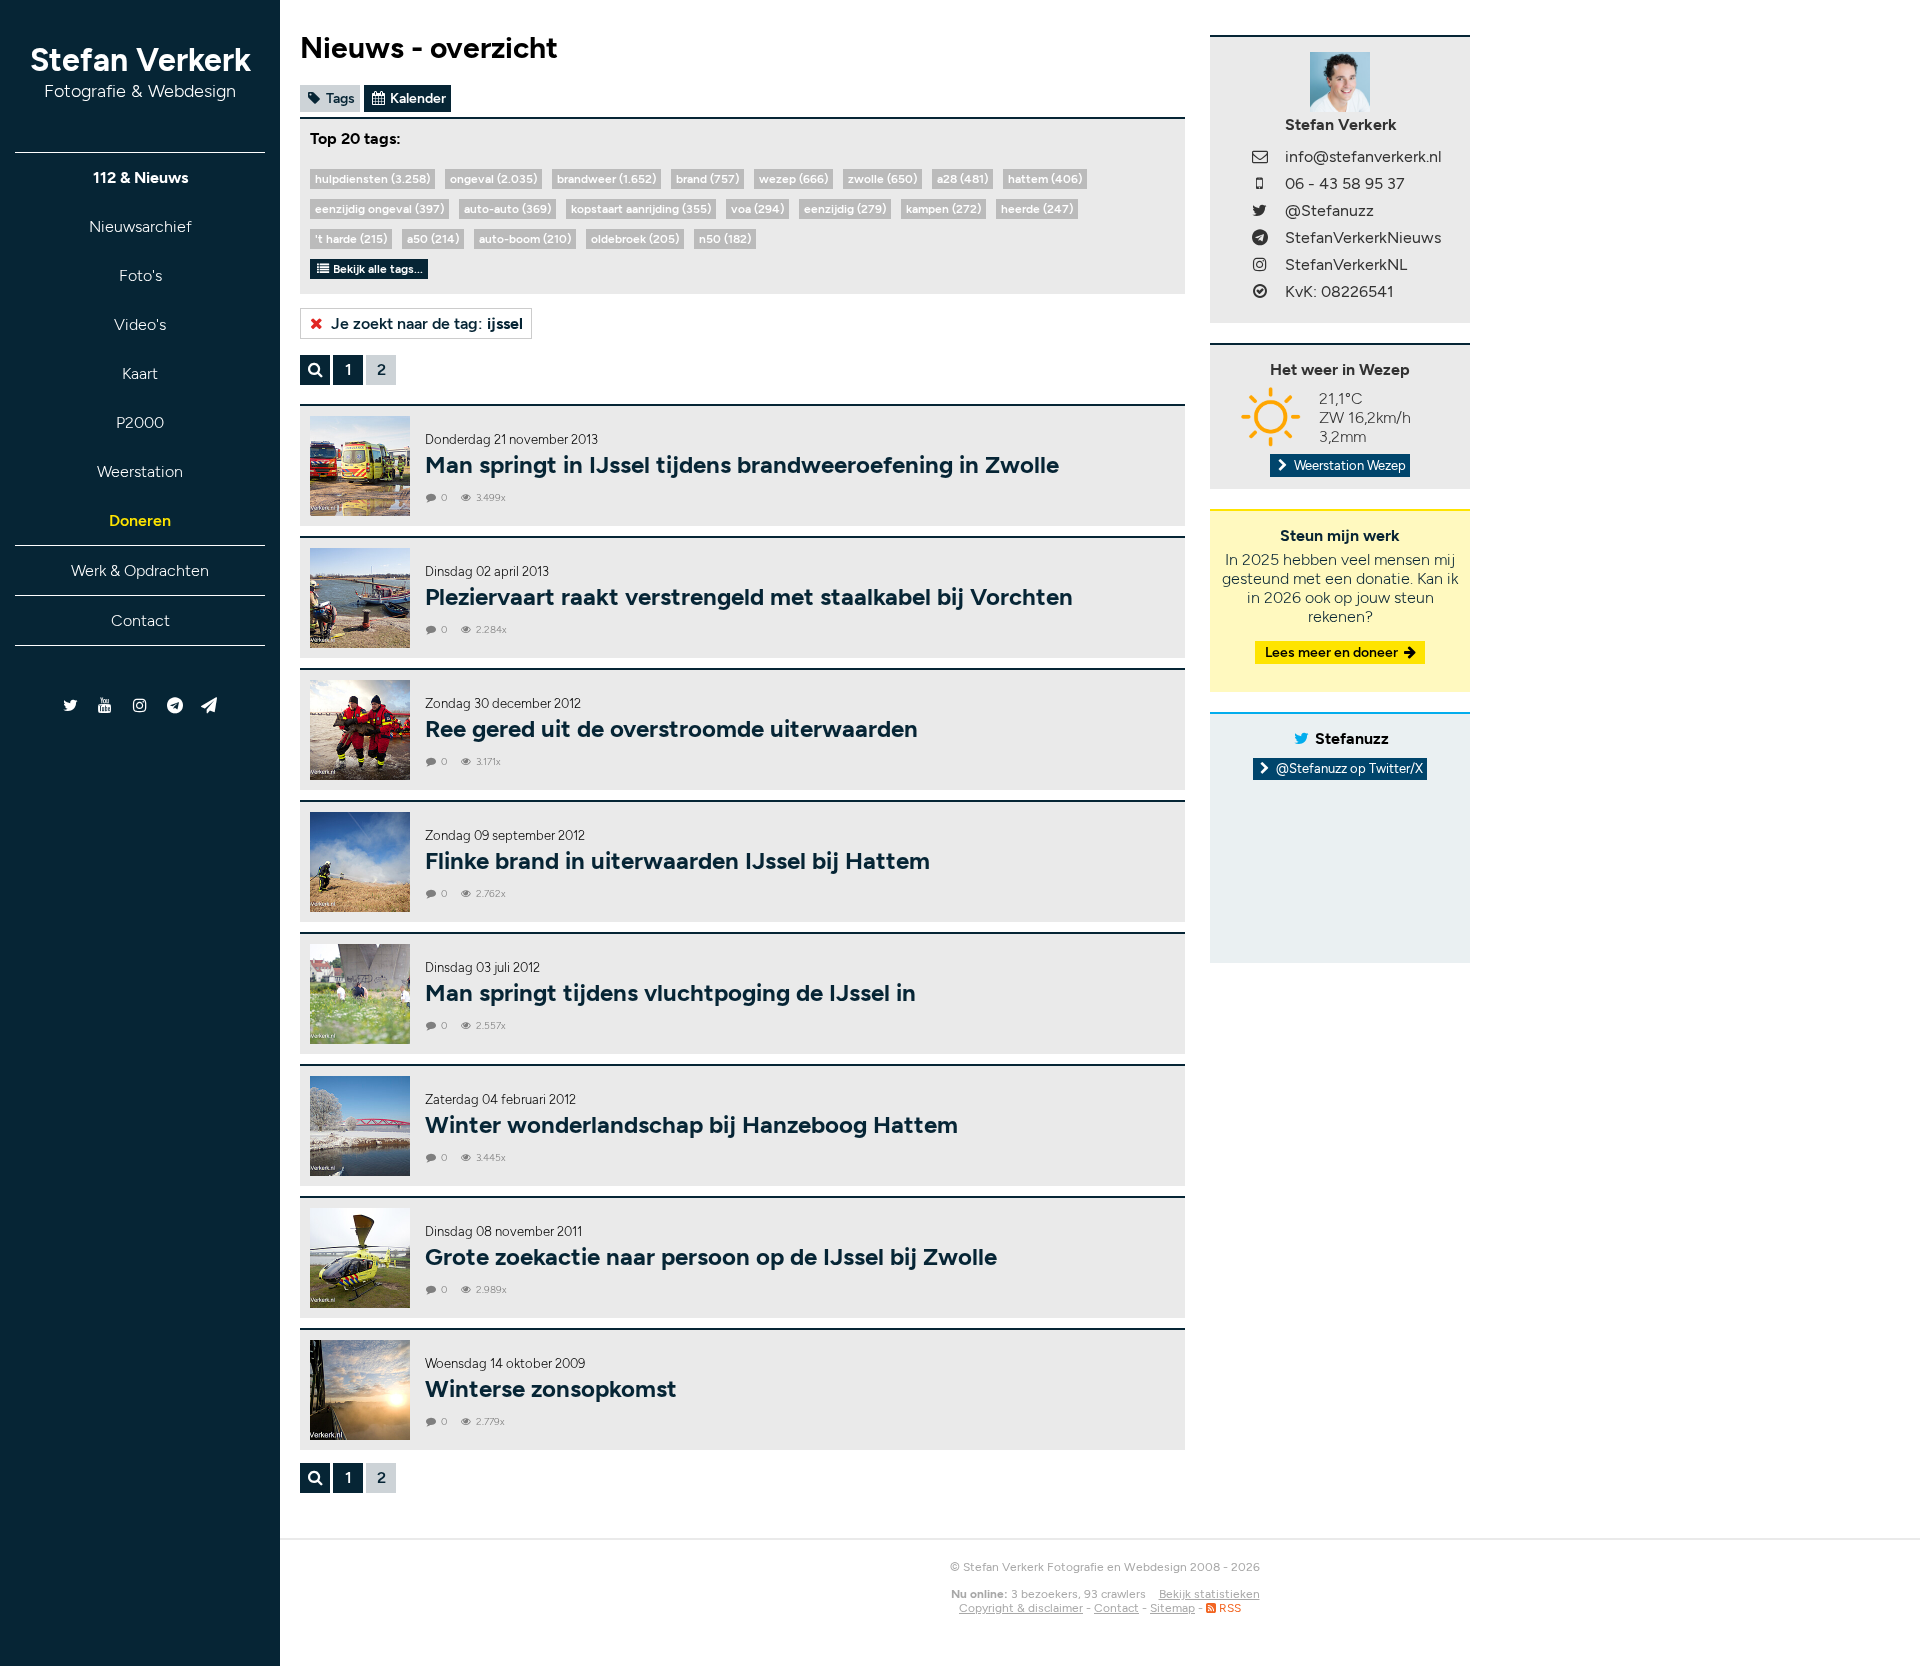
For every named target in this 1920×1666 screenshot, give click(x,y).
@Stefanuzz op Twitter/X (1348, 768)
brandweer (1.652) (606, 179)
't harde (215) (351, 239)
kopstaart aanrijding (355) (641, 209)
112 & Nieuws (140, 177)
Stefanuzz (1352, 738)
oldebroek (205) (635, 239)
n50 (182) (725, 239)
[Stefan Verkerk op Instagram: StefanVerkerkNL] (140, 705)
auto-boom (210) (525, 239)
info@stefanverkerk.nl (1363, 156)
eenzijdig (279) (845, 209)
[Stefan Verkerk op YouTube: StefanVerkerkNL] (105, 705)
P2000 (140, 422)
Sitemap (1172, 1608)
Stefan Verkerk (140, 71)
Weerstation (140, 471)
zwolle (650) (882, 179)
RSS (1228, 1608)
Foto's (140, 275)
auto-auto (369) (507, 209)
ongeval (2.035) (493, 179)
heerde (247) (1037, 209)
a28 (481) (962, 179)
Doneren (140, 520)
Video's (140, 324)
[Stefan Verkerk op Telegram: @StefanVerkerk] (209, 705)
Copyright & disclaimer (1021, 1608)
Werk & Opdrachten (140, 570)
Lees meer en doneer (1333, 652)
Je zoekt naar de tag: (425, 323)
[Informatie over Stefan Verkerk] (1340, 80)
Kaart (140, 373)
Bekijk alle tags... (376, 269)
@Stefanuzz (1329, 210)
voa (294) (757, 209)
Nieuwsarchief (140, 226)
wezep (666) (793, 179)
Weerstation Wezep (1348, 465)
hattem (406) (1045, 179)
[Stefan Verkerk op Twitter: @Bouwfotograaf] (71, 705)
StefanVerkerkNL (1346, 264)
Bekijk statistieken (1209, 1594)
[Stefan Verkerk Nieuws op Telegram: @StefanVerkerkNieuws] (174, 705)
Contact (140, 620)
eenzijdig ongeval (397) (379, 209)
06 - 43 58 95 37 (1345, 183)
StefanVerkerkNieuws (1363, 237)
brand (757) (707, 179)
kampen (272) (943, 209)
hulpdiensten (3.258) (372, 179)
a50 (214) (433, 239)
